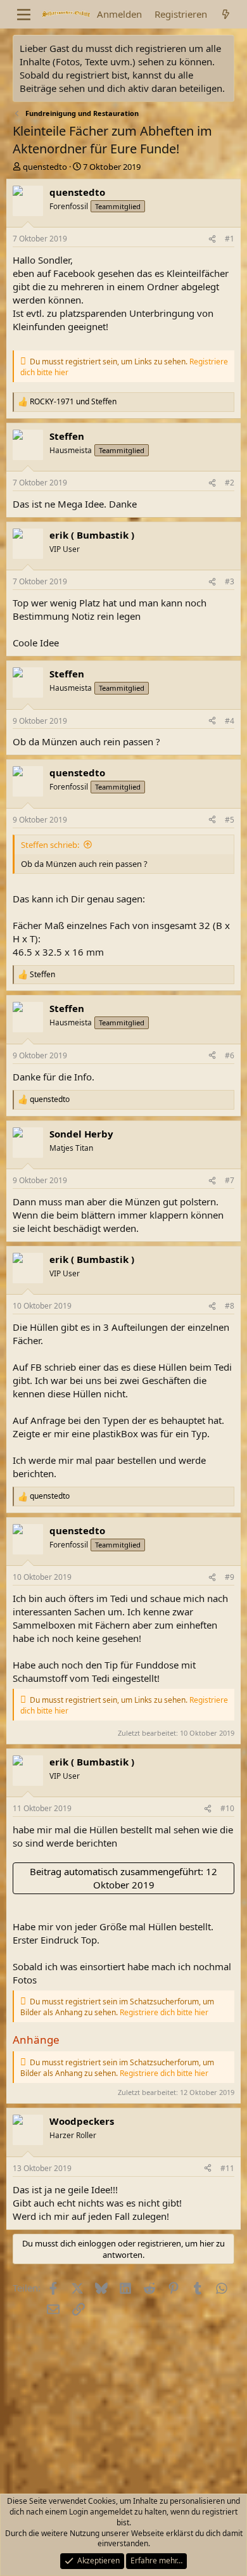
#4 (230, 721)
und (73, 402)
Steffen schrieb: (50, 845)
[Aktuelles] (226, 14)
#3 (230, 581)
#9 (230, 1577)
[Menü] (24, 15)
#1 (230, 239)
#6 (230, 1055)
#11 (227, 2168)
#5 (230, 820)
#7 (230, 1180)
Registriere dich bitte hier (164, 2012)
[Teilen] (212, 239)
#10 (227, 1808)
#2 (230, 483)
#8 (230, 1306)
